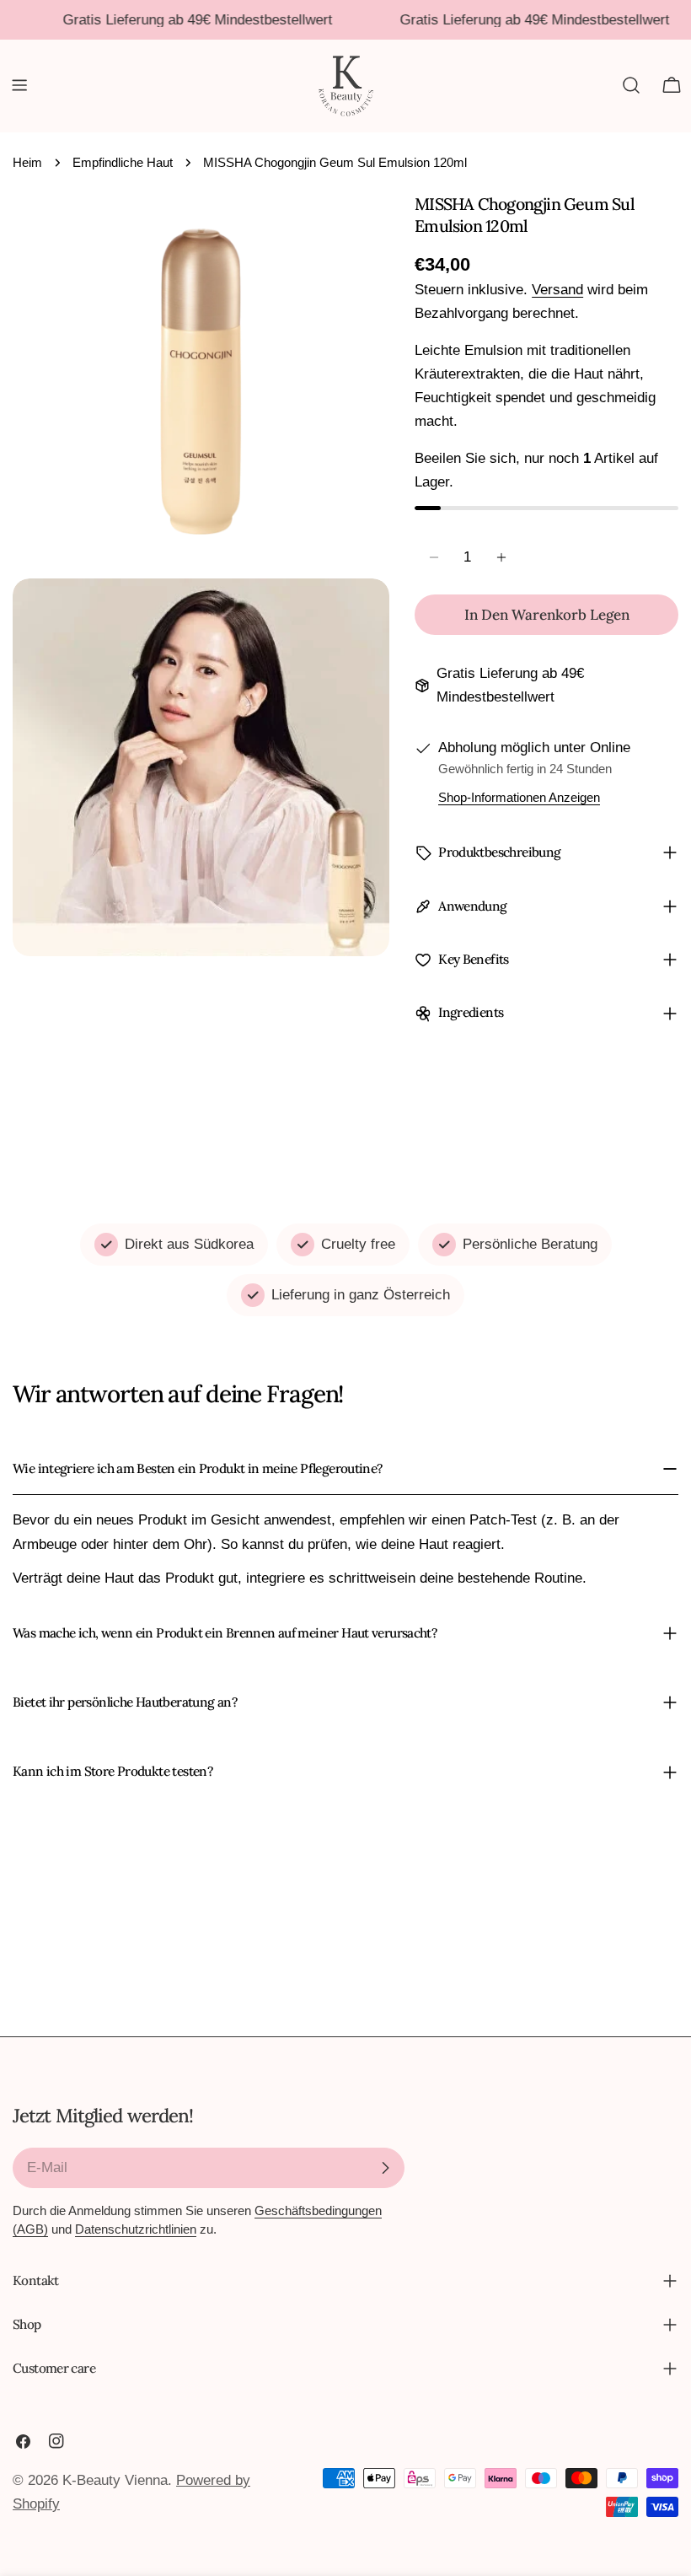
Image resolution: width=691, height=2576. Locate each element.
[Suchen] (631, 85)
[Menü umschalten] (19, 85)
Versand (557, 290)
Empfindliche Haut (123, 162)
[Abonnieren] (385, 2168)
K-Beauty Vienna (115, 2480)
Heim (27, 162)
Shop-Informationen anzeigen (519, 797)
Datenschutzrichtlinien (136, 2229)
